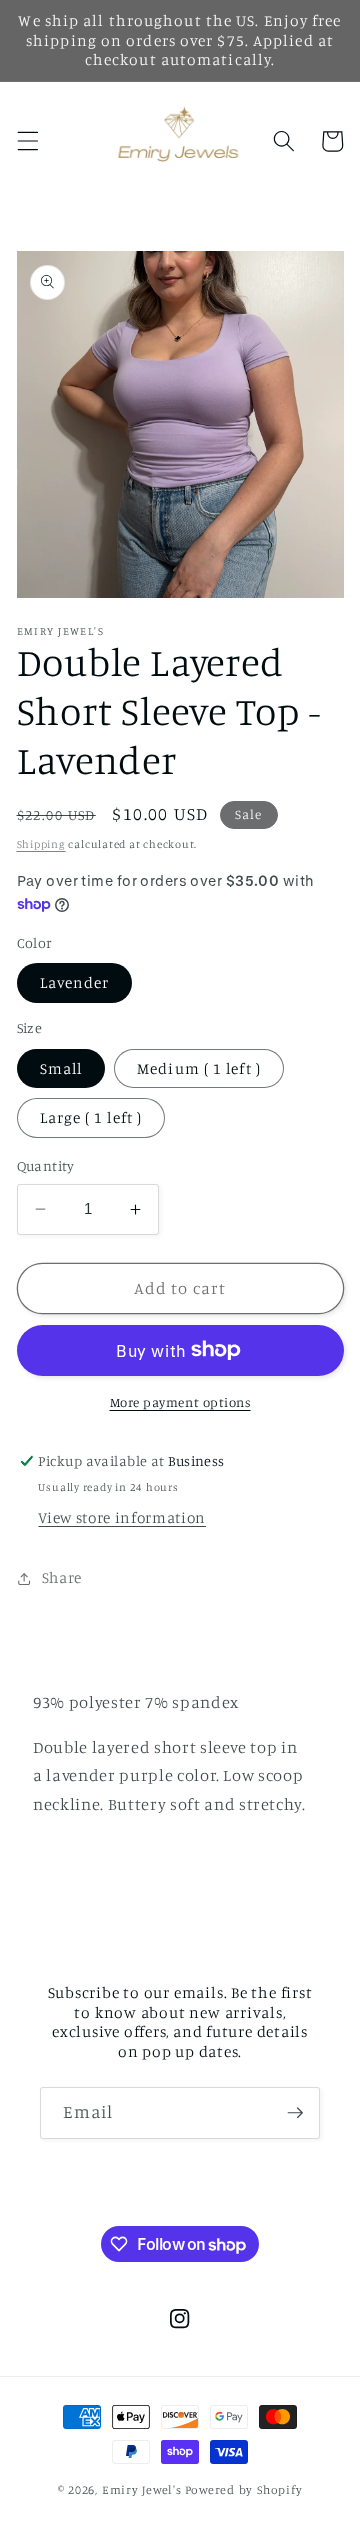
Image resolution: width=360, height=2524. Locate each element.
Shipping (41, 844)
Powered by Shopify (244, 2489)
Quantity (46, 1165)
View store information (122, 1517)
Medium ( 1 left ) (199, 1068)
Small (61, 1068)
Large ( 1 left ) (91, 1117)
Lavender (75, 982)
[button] (27, 141)
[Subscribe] (295, 2113)
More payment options (180, 1402)
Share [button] (62, 1577)
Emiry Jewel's (142, 2489)
